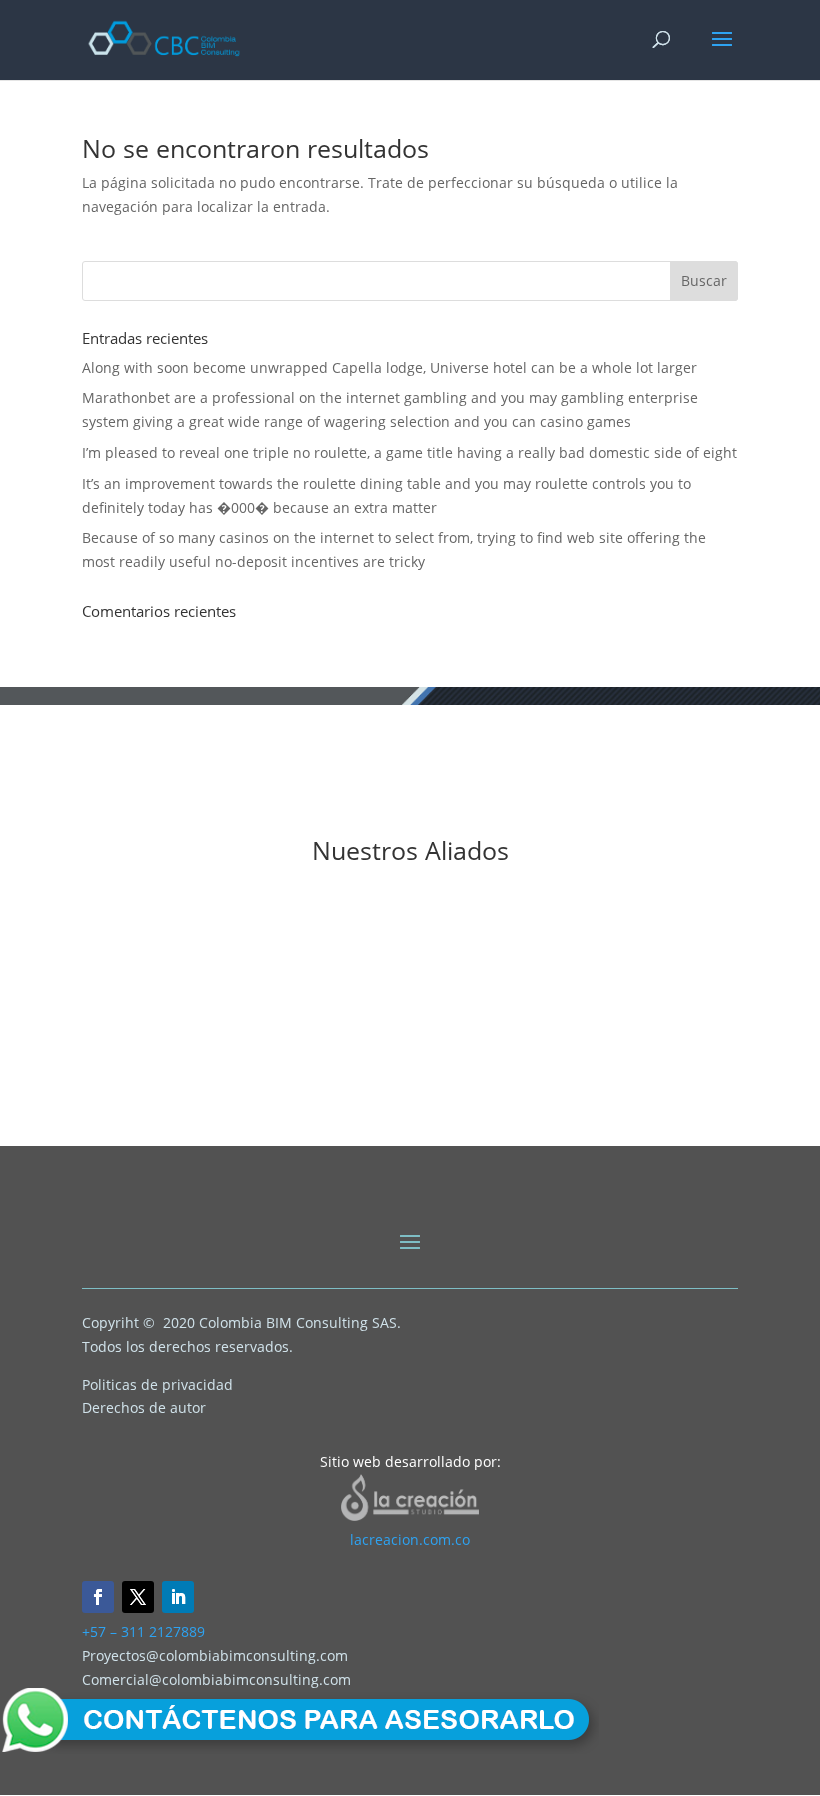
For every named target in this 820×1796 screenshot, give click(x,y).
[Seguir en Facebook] (98, 1597)
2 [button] (329, 1089)
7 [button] (419, 1089)
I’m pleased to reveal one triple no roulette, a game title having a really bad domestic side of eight (409, 452)
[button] (15, 997)
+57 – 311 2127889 (143, 1631)
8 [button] (437, 1089)
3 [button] (347, 1089)
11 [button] (491, 1089)
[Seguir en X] (138, 1597)
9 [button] (455, 1089)
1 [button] (311, 1089)
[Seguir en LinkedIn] (178, 1597)
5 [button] (383, 1089)
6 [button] (401, 1089)
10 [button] (473, 1089)
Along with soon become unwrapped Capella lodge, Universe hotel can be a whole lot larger (389, 367)
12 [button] (509, 1089)
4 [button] (365, 1089)
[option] (220, 986)
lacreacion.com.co (410, 1539)
